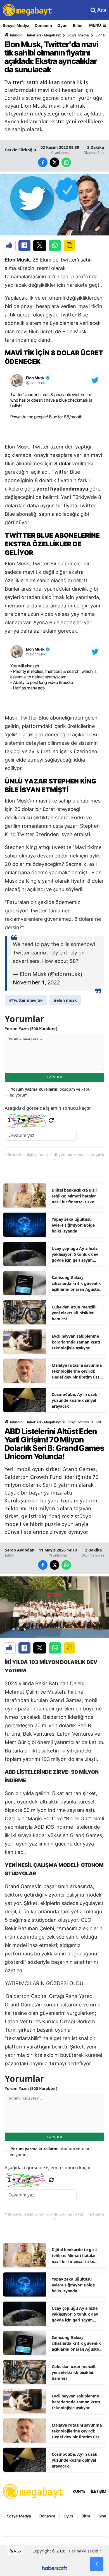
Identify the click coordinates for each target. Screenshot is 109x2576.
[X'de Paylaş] (40, 246)
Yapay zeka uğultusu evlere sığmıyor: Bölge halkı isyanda (73, 1225)
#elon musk (65, 1000)
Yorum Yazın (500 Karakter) (31, 1029)
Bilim (78, 25)
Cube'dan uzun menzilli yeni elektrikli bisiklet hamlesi (74, 1313)
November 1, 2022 (36, 982)
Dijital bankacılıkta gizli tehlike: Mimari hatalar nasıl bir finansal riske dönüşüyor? (74, 1196)
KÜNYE (79, 2491)
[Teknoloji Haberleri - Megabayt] (34, 2491)
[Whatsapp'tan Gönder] (55, 246)
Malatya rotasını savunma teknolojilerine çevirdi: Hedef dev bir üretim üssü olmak (77, 1371)
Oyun (62, 25)
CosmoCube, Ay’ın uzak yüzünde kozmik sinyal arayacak (74, 1400)
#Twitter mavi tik (26, 1000)
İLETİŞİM (99, 2491)
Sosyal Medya (16, 25)
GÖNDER (55, 1077)
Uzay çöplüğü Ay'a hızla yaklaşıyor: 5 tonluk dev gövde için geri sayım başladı (75, 1254)
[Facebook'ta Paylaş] (24, 246)
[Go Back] (97, 2564)
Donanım (43, 25)
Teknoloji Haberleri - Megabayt (35, 35)
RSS (17, 2551)
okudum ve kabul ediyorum (51, 1092)
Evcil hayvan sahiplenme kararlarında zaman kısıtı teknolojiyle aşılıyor (76, 1342)
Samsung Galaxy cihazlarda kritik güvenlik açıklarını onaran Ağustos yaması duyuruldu (76, 1284)
